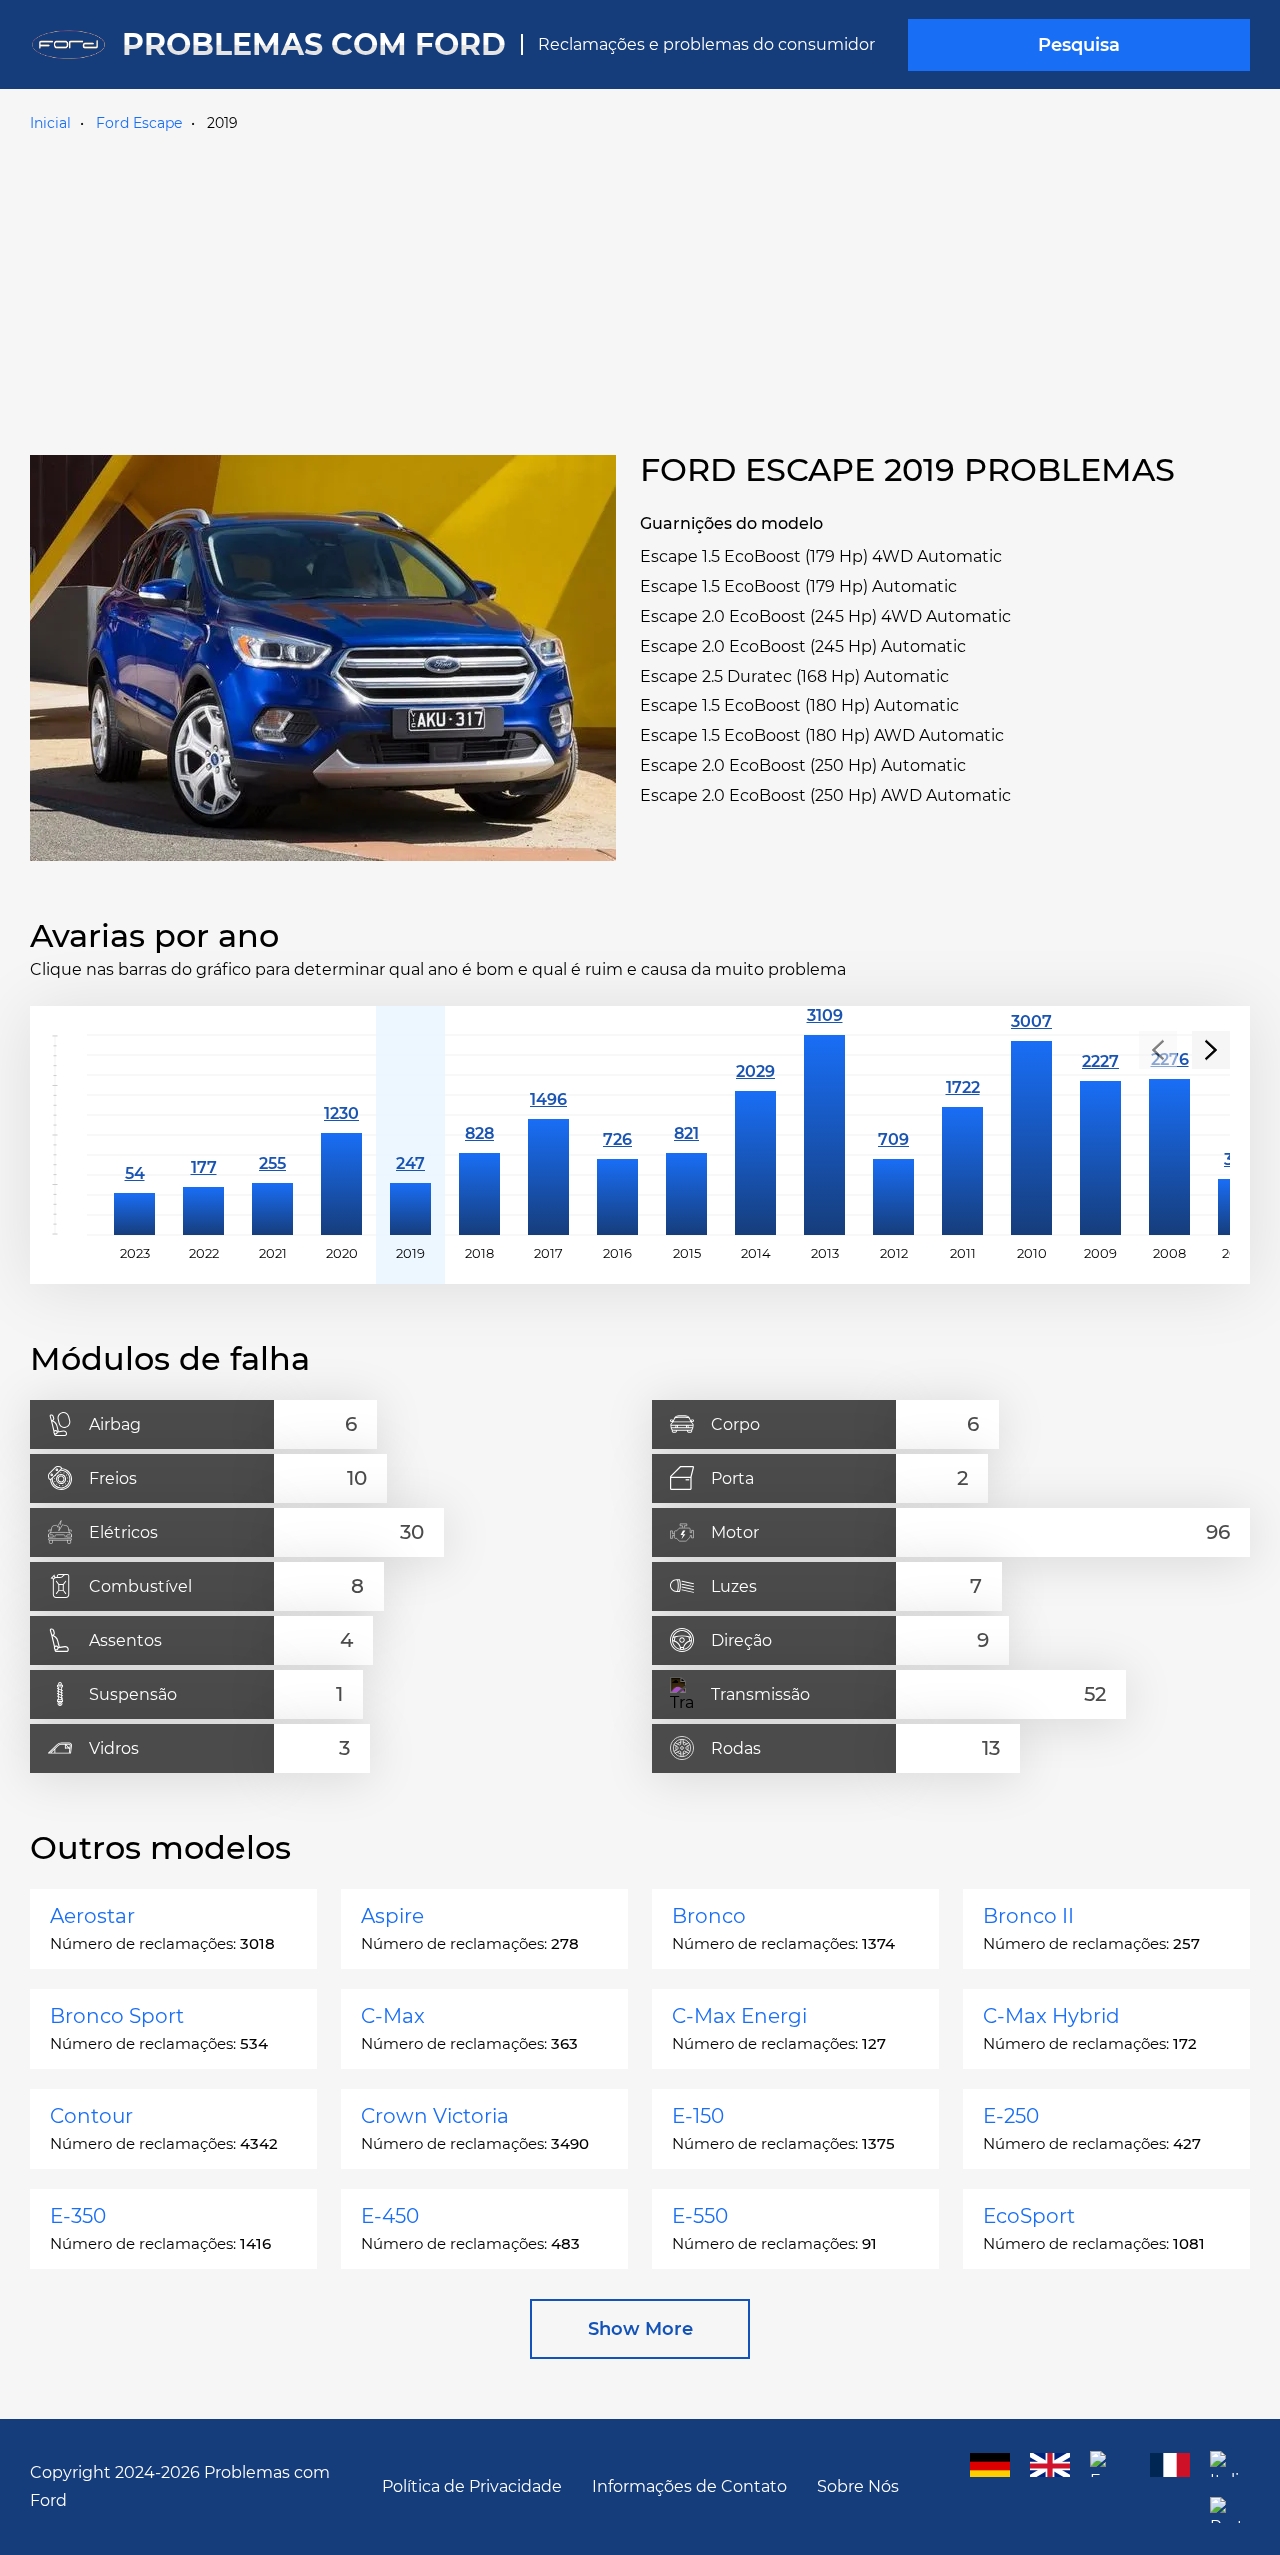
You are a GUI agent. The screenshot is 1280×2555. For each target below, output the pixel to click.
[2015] (686, 1135)
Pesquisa (1079, 45)
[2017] (548, 1135)
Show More (640, 2329)
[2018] (479, 1135)
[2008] (1169, 1135)
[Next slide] (1211, 1050)
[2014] (755, 1135)
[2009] (1100, 1135)
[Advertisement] (640, 289)
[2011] (962, 1135)
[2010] (1031, 1135)
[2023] (134, 1135)
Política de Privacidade (472, 2486)
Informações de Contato (689, 2486)
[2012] (893, 1135)
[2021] (272, 1135)
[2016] (617, 1135)
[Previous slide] (1158, 1050)
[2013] (824, 1135)
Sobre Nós (858, 2486)
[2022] (203, 1135)
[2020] (341, 1135)
